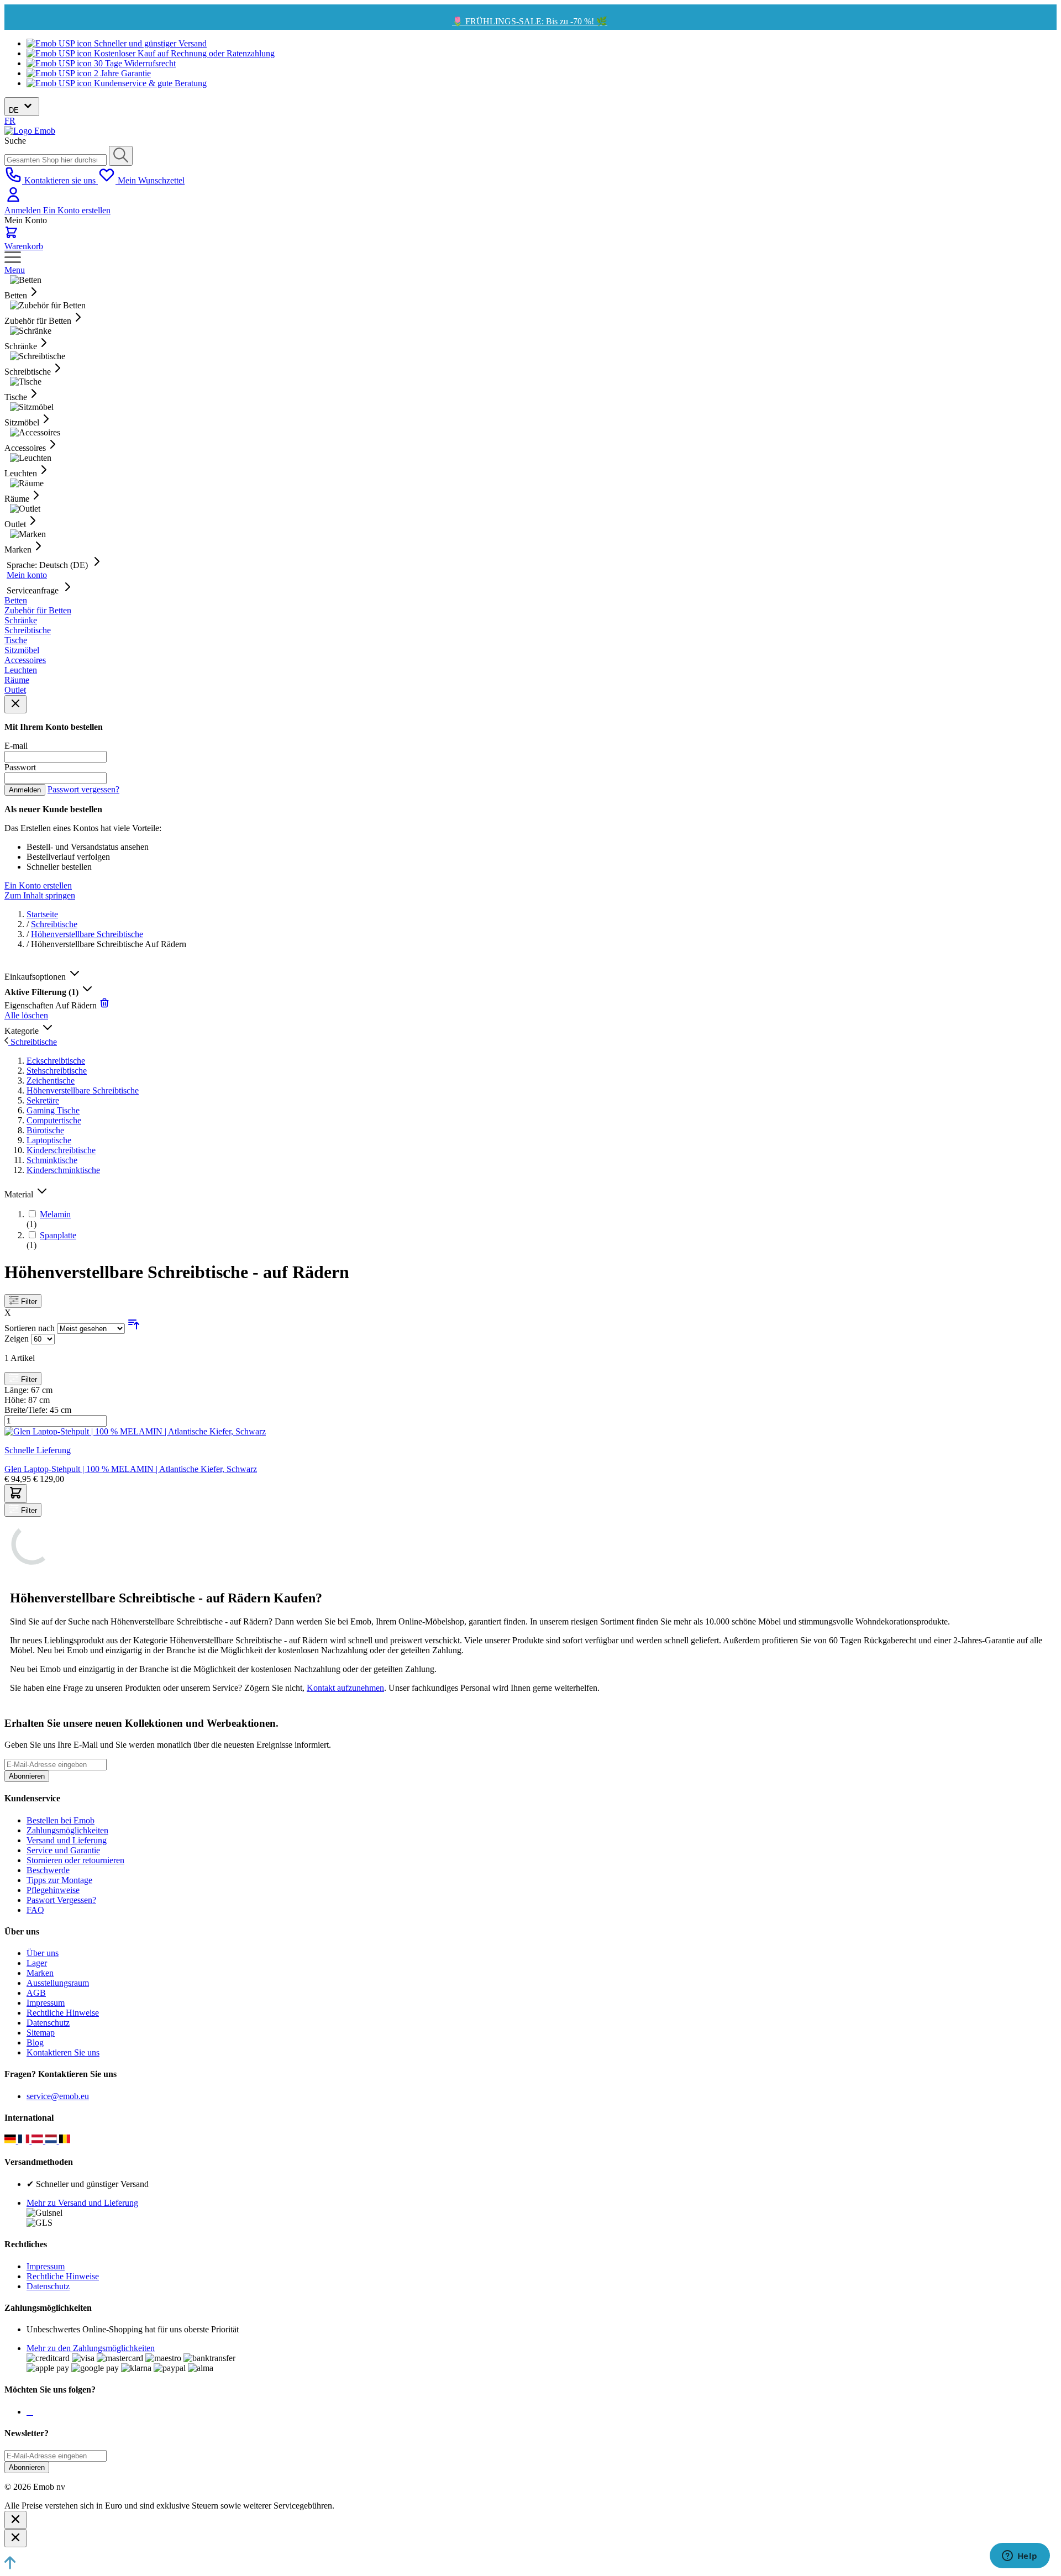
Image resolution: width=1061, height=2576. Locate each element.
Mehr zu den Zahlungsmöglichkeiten (91, 2348)
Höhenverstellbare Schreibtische (87, 934)
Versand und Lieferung (67, 1840)
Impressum (46, 2003)
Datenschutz (48, 2023)
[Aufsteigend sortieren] (134, 1328)
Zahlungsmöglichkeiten (67, 1830)
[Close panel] (15, 704)
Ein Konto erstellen (77, 210)
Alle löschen (26, 1015)
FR (10, 121)
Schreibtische (54, 924)
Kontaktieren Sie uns (63, 2052)
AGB (36, 1993)
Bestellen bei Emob (61, 1820)
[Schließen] (15, 2520)
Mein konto (27, 575)
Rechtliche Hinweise (63, 2013)
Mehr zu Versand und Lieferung (82, 2203)
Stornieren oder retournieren (75, 1860)
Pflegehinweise (53, 1890)
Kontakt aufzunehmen (345, 1688)
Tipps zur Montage (59, 1880)
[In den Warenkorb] (16, 1494)
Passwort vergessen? (83, 789)
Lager (37, 1963)
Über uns (43, 1953)
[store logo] (30, 131)
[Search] (121, 156)
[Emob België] (65, 2140)
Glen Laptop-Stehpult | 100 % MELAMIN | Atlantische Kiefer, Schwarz (131, 1469)
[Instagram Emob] (30, 2412)
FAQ (35, 1910)
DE (15, 110)
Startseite (42, 914)
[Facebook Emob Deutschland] (28, 2412)
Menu (15, 270)
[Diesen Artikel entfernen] (104, 1005)
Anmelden (24, 210)
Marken (40, 1973)
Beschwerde (48, 1870)
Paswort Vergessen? (61, 1900)
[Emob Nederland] (52, 2140)
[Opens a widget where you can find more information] (1020, 2557)
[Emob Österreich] (38, 2140)
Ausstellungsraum (58, 1983)
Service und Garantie (63, 1850)
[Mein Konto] (13, 200)
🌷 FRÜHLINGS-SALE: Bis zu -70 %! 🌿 (530, 21)
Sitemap (41, 2033)
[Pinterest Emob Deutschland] (32, 2412)
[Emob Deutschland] (11, 2140)
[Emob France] (25, 2140)
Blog (35, 2043)
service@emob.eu (58, 2096)
